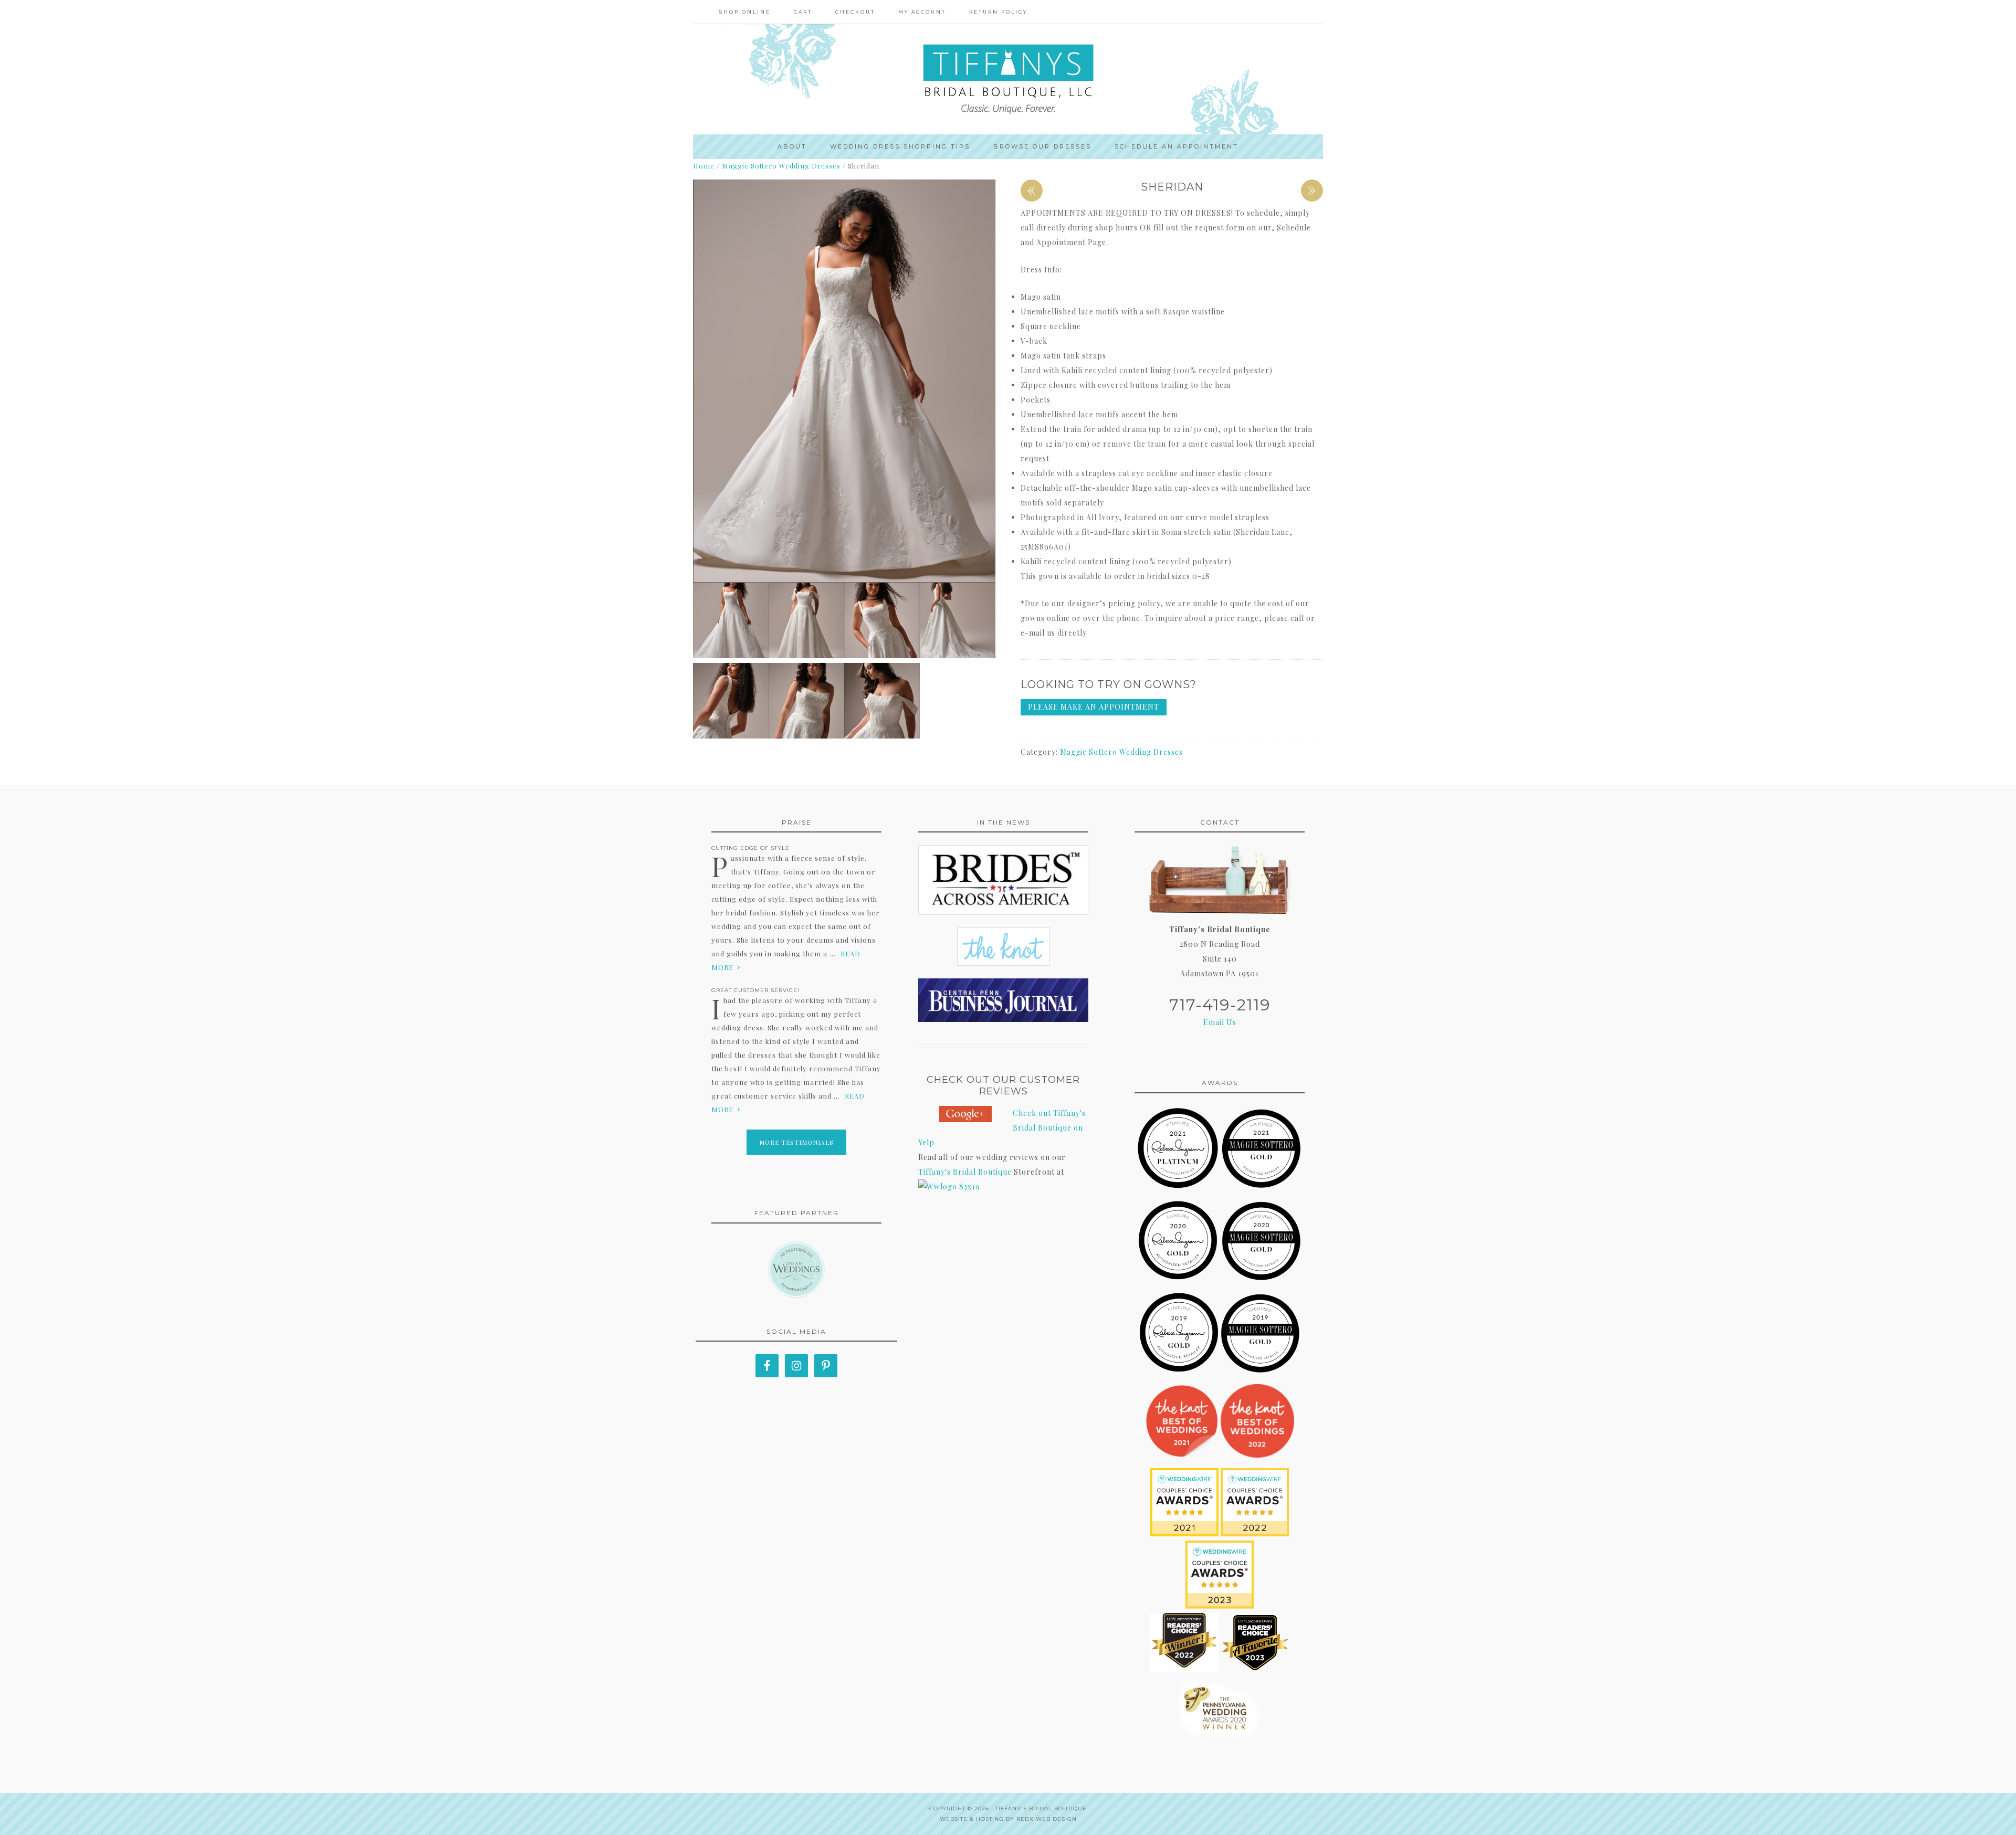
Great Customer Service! (755, 990)
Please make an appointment (1094, 707)
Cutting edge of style (750, 848)
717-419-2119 (1220, 1005)
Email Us (1220, 1022)
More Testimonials (796, 1142)
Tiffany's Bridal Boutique (965, 1172)
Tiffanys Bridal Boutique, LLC (1008, 79)
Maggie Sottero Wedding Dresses (781, 166)
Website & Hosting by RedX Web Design (1008, 1819)
